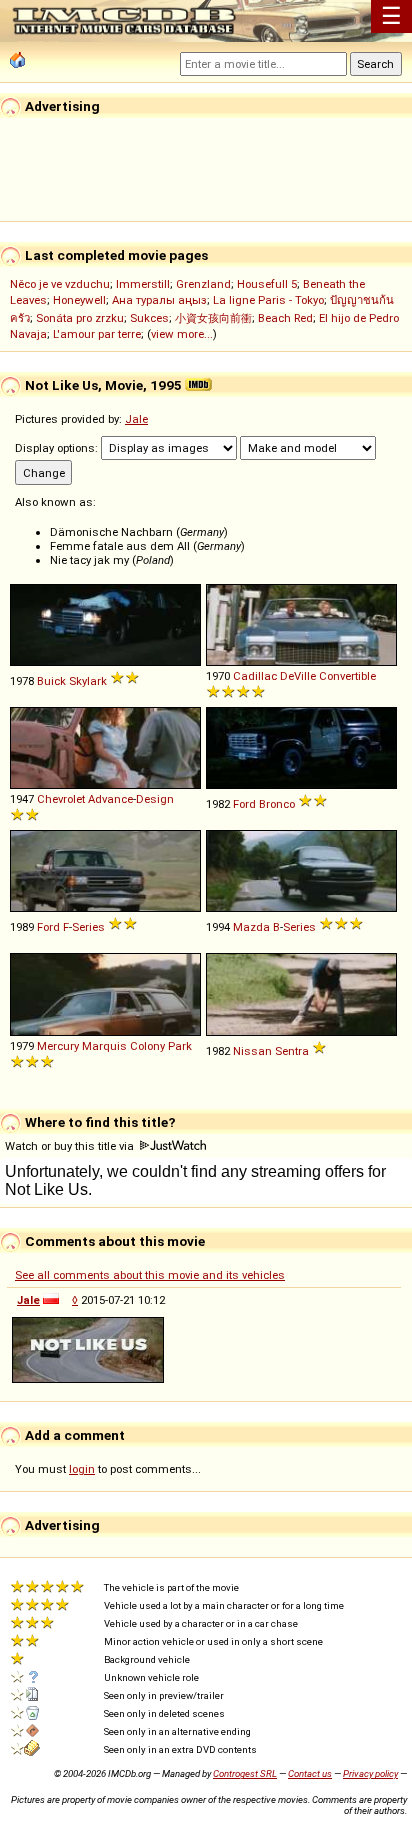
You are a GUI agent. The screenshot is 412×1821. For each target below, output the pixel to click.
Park (180, 1046)
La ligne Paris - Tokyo (268, 300)
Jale (136, 419)
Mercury (58, 1046)
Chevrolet (61, 799)
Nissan (252, 1051)
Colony (147, 1046)
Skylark (88, 681)
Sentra (292, 1051)
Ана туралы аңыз (159, 300)
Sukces (149, 318)
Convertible (347, 676)
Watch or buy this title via (71, 1146)
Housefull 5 (267, 284)
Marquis (104, 1046)
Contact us (310, 1773)
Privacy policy (370, 1773)
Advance (110, 799)
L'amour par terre (97, 334)
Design (155, 799)
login (82, 1469)
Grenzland (203, 284)
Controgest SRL (245, 1773)
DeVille (298, 676)
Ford (244, 804)
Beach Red (285, 318)
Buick (51, 681)
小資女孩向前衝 (213, 318)
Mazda (251, 927)
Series (88, 927)
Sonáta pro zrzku (80, 318)
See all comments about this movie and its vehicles (150, 1275)
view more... (182, 334)
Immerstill (143, 284)
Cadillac (255, 676)
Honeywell (79, 300)
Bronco (277, 804)
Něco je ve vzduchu (60, 284)
